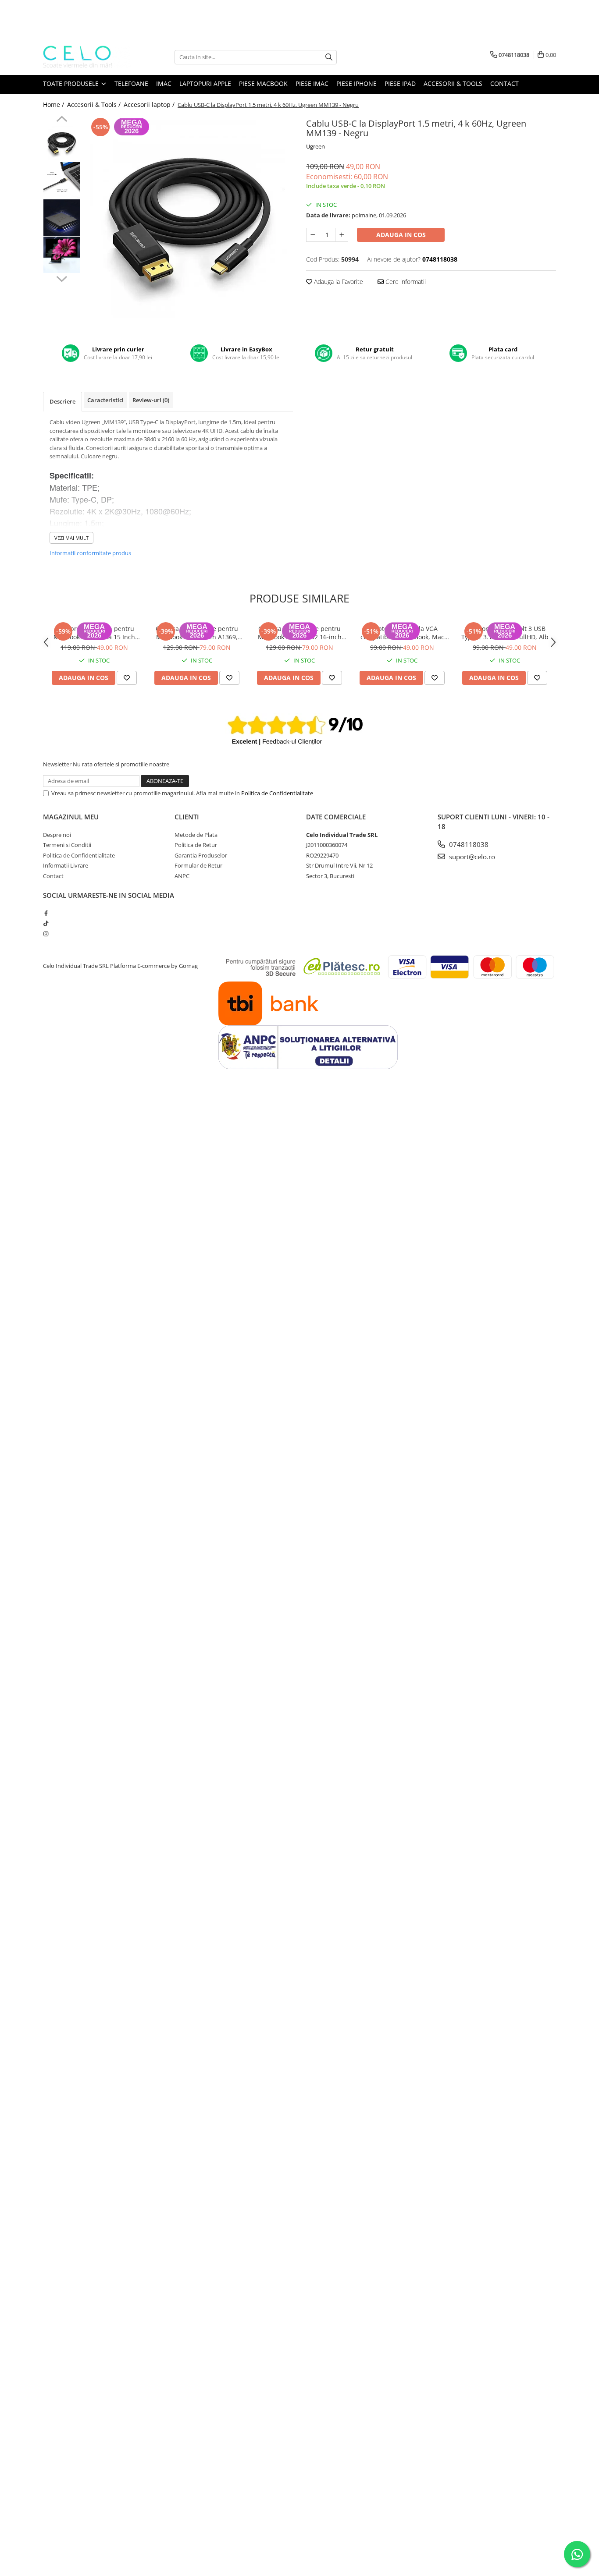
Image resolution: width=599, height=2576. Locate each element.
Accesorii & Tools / (95, 105)
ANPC (182, 876)
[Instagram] (46, 934)
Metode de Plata (196, 835)
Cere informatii (405, 282)
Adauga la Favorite (338, 282)
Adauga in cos (401, 235)
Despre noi (57, 835)
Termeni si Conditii (67, 845)
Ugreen (316, 146)
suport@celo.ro (471, 857)
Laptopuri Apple (205, 83)
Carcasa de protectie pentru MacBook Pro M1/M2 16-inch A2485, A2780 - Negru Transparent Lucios (300, 633)
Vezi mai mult (71, 538)
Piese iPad (400, 83)
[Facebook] (46, 913)
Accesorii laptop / (150, 105)
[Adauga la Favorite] (127, 678)
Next (62, 278)
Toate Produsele (72, 83)
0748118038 (468, 844)
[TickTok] (46, 923)
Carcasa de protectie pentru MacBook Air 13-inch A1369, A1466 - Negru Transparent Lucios (197, 633)
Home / (54, 105)
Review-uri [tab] (151, 400)
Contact (505, 83)
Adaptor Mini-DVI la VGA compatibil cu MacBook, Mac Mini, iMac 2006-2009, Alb (402, 633)
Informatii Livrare (66, 865)
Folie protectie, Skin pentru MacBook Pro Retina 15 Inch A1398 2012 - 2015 (94, 633)
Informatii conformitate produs (90, 553)
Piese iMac (312, 83)
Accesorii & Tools (453, 83)
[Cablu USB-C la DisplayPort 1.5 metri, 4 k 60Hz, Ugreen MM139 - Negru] (189, 220)
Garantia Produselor (201, 855)
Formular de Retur (198, 865)
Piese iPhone (357, 83)
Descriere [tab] (62, 401)
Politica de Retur (196, 845)
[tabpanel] (189, 220)
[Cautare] (329, 57)
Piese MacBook (263, 83)
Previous (62, 120)
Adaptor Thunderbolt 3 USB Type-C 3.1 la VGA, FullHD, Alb (505, 633)
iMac (164, 83)
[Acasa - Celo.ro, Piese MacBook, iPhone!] (87, 57)
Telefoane (131, 83)
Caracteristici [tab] (105, 400)
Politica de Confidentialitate (277, 793)
